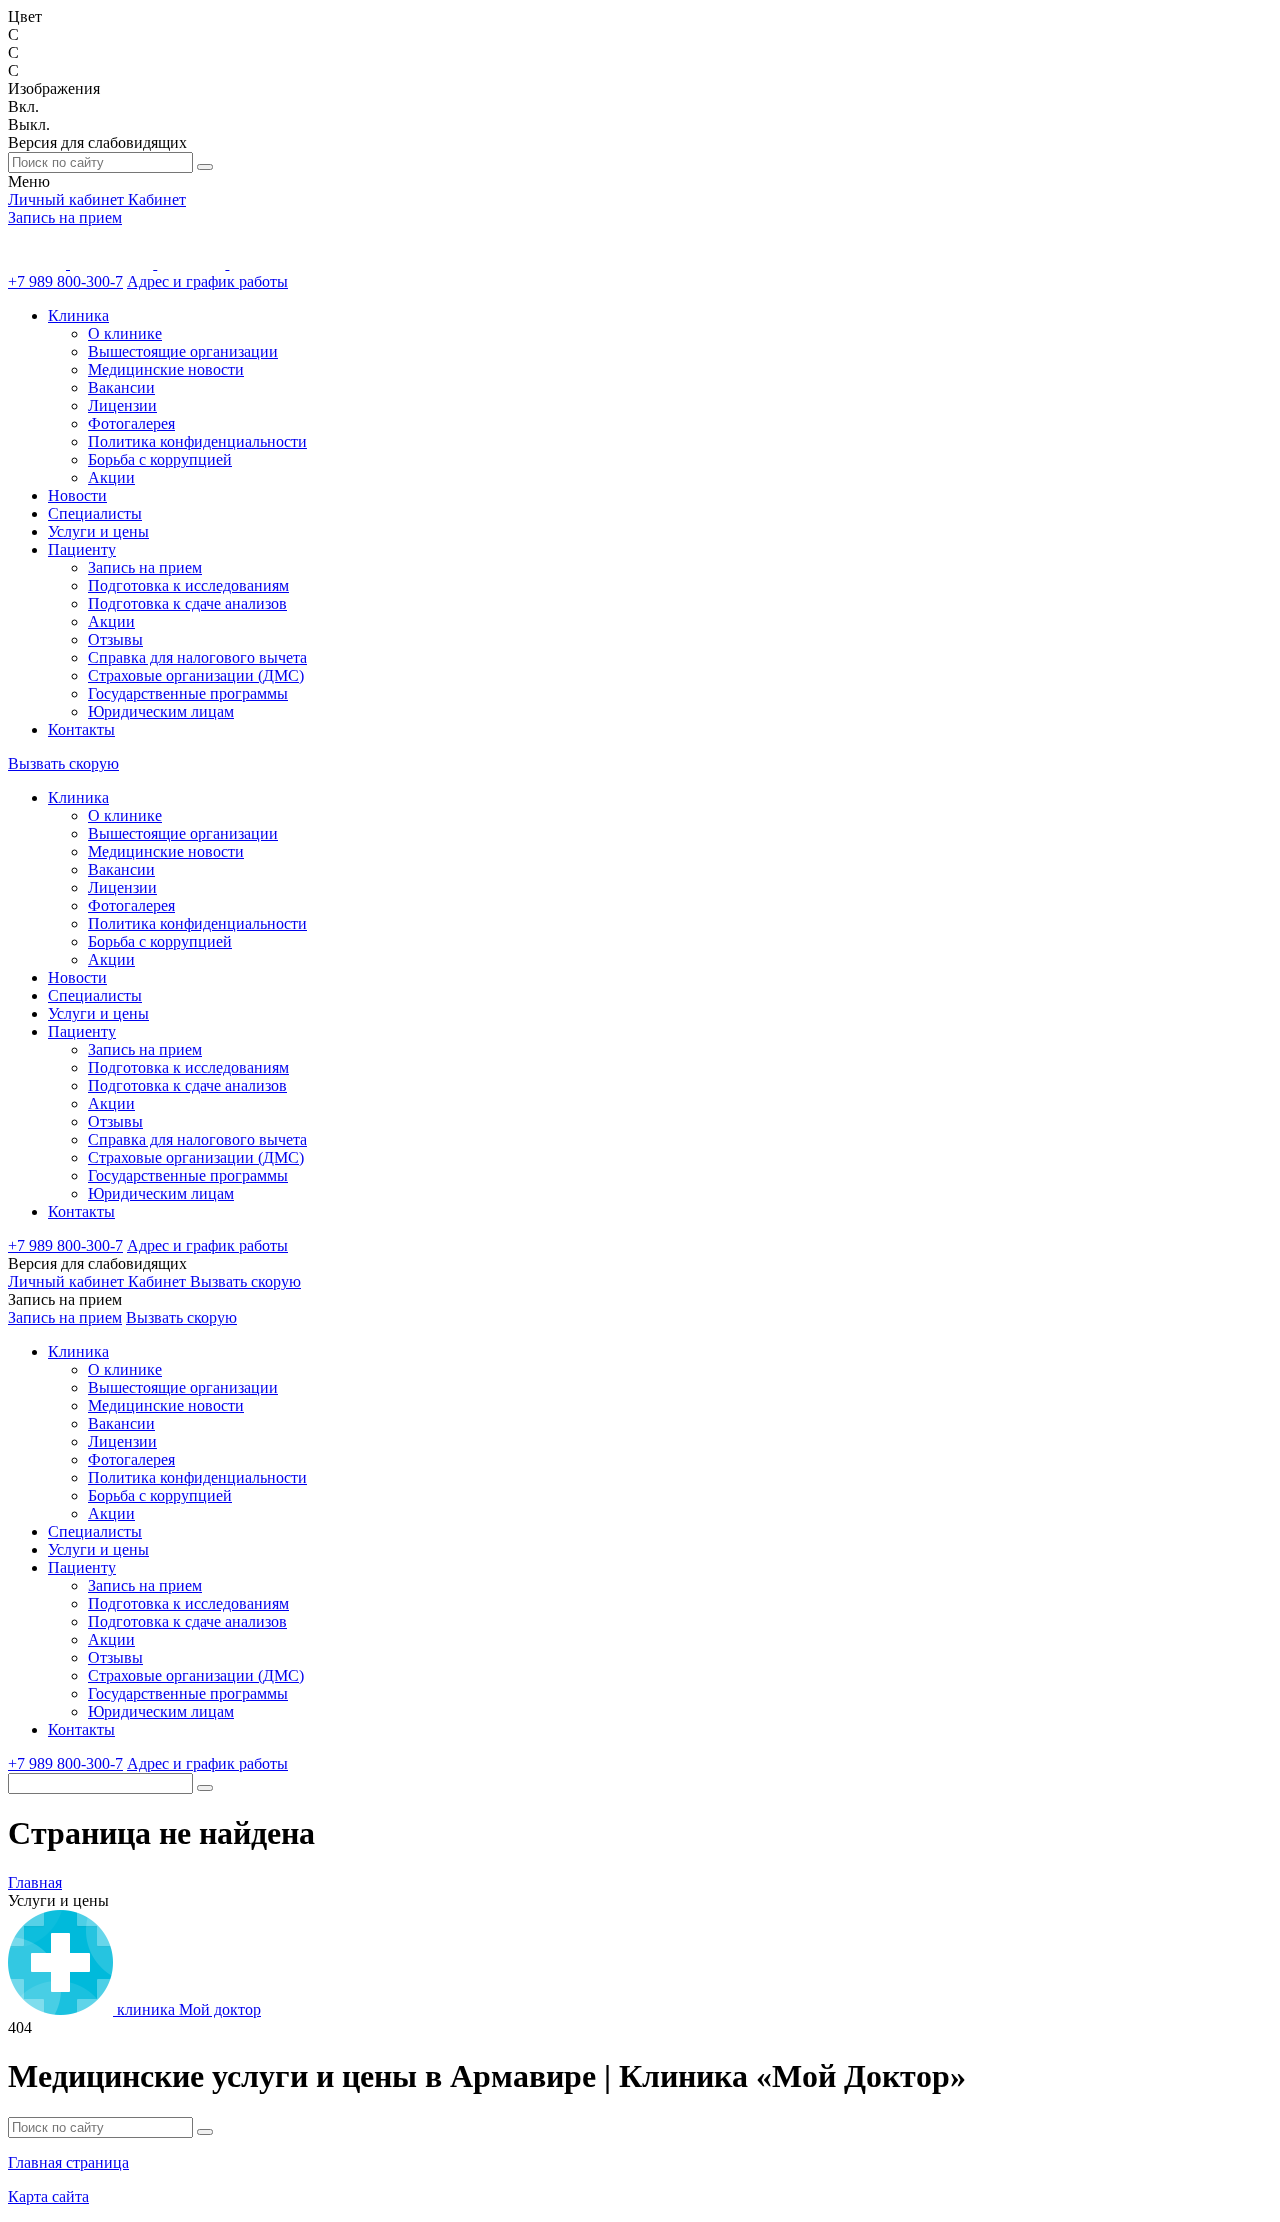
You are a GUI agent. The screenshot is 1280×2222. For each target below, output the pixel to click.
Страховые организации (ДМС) (196, 675)
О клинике (125, 333)
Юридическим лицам (161, 711)
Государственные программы (188, 693)
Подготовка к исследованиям (188, 585)
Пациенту (82, 549)
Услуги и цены (98, 531)
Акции (111, 477)
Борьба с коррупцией (160, 459)
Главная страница (68, 2162)
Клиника (78, 315)
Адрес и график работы (207, 281)
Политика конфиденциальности (197, 441)
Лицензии (122, 405)
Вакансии (121, 387)
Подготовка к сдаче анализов (187, 603)
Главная (35, 1882)
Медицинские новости (166, 369)
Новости (77, 495)
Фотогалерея (131, 423)
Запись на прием (65, 217)
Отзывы (115, 639)
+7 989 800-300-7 (65, 281)
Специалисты (95, 513)
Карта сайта (48, 2196)
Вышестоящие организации (183, 351)
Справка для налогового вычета (197, 657)
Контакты (81, 729)
